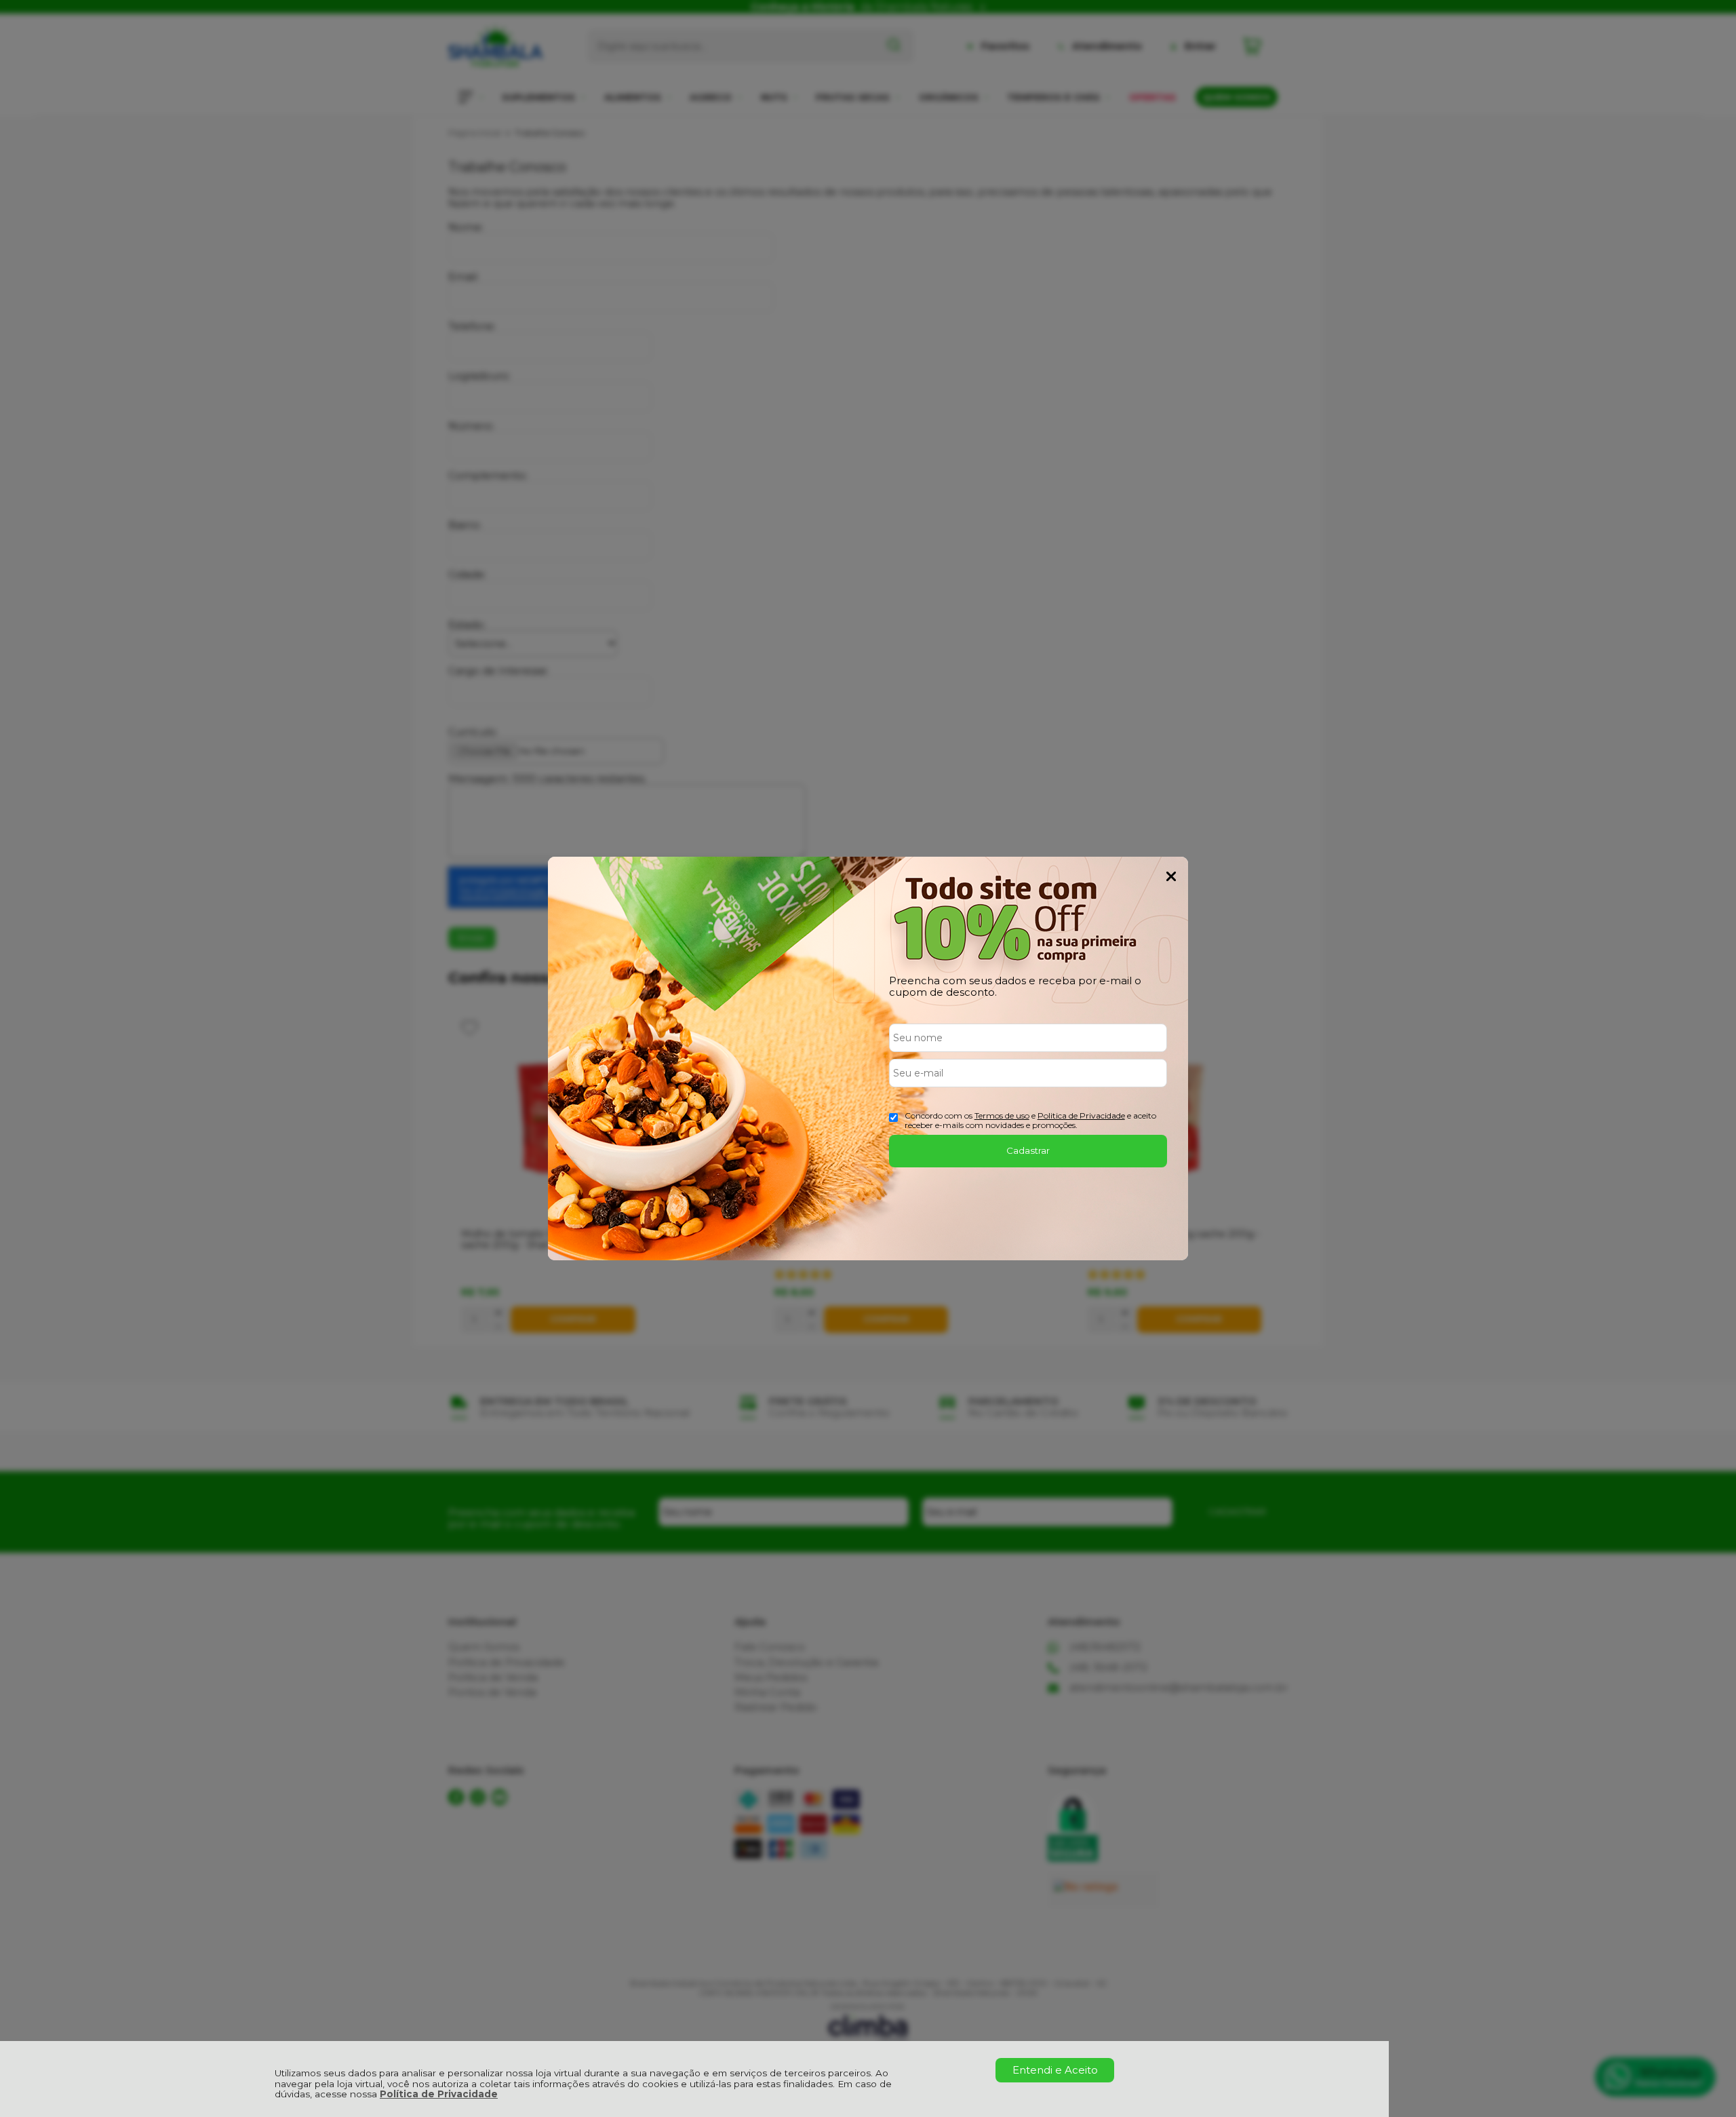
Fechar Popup (1171, 876)
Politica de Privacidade (1081, 1115)
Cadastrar (1028, 1150)
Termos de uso (1002, 1115)
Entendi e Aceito (1055, 2070)
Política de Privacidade (439, 2094)
